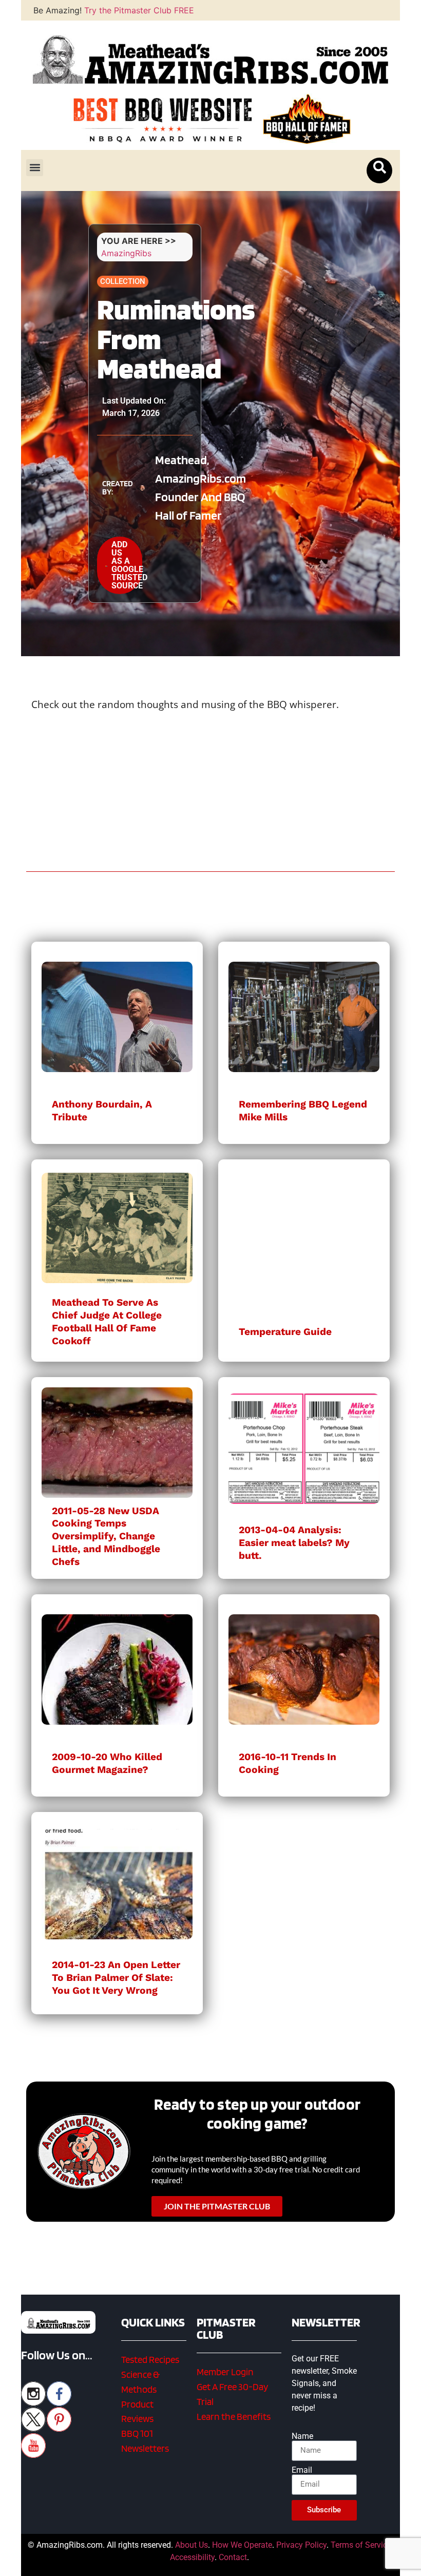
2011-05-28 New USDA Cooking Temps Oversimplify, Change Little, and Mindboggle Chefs (106, 1537)
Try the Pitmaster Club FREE (139, 10)
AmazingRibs (126, 253)
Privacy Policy (301, 2545)
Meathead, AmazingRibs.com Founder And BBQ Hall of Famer (200, 488)
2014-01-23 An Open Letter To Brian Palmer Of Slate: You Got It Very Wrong (116, 1978)
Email (302, 2470)
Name (302, 2436)
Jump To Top (211, 2563)
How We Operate (242, 2545)
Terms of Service (361, 2545)
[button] (35, 168)
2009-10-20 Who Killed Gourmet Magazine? (107, 1763)
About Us (192, 2545)
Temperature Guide (285, 1332)
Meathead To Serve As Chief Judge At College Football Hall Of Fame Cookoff (107, 1322)
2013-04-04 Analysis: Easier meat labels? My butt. (294, 1543)
